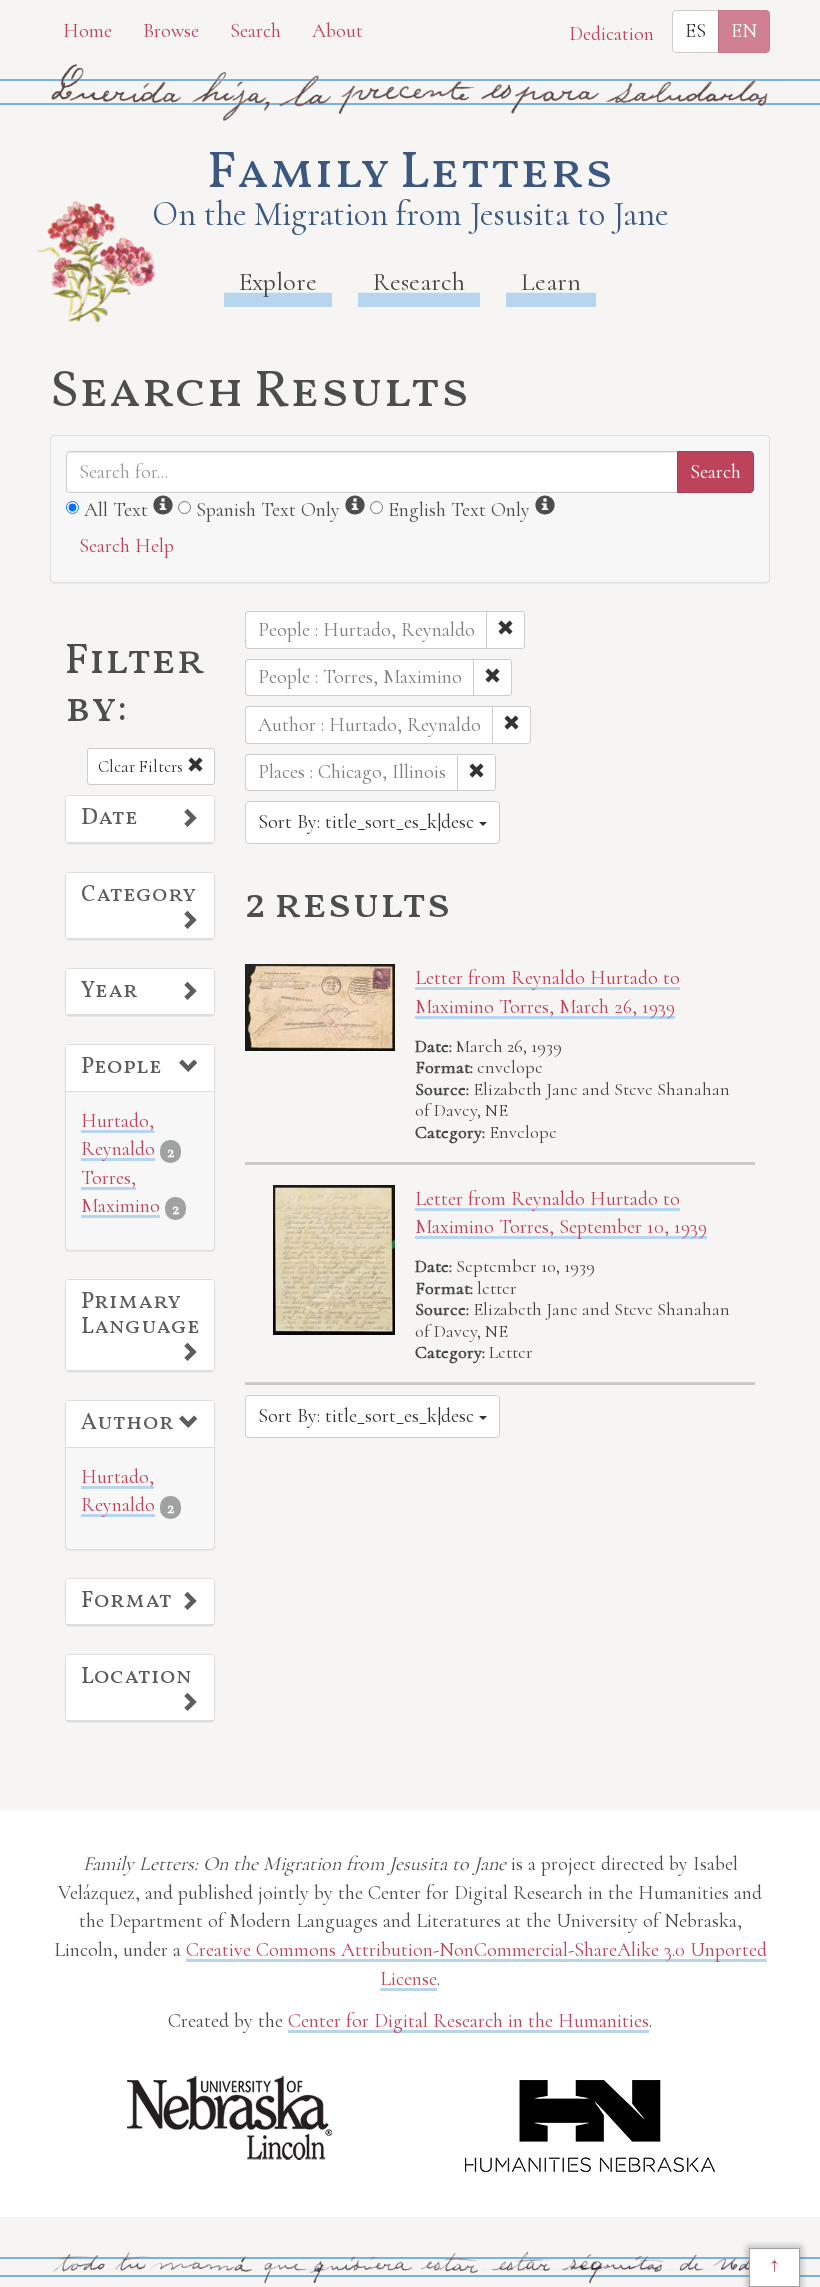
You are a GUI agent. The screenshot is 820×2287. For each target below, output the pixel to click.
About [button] (337, 31)
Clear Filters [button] (142, 766)
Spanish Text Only (268, 510)
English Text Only (459, 510)
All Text (116, 510)
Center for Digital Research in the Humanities (468, 2021)
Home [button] (87, 31)
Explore (278, 281)
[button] (140, 819)
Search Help (126, 546)
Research (419, 281)
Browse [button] (171, 31)
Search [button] (255, 31)
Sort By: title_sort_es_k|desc (368, 822)
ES (695, 31)
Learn (551, 281)
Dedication (611, 34)
